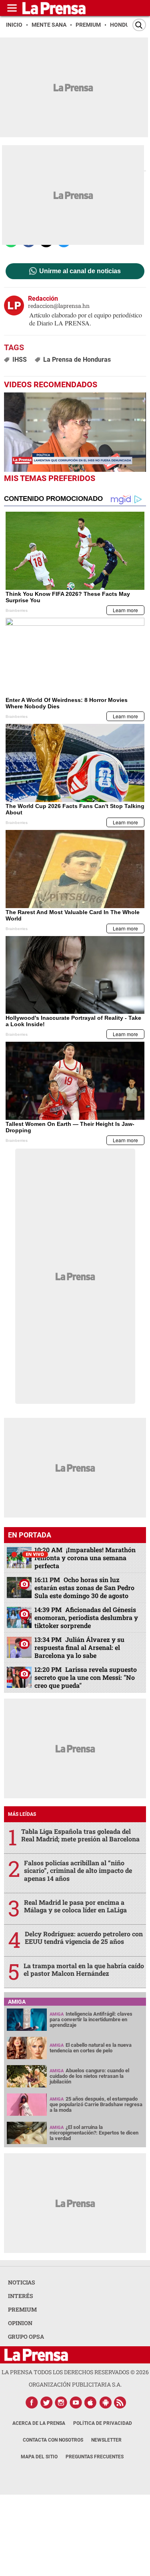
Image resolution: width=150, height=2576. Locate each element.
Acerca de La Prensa (39, 2423)
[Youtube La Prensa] (76, 2403)
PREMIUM (22, 2309)
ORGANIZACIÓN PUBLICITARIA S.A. (75, 2384)
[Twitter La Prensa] (46, 2403)
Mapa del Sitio (39, 2457)
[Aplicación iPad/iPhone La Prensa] (91, 2403)
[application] (75, 432)
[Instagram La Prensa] (61, 2403)
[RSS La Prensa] (120, 2403)
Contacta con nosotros (53, 2440)
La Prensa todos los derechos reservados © (75, 2372)
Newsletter (106, 2440)
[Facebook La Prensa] (32, 2403)
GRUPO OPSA (26, 2337)
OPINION (20, 2323)
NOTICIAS (22, 2282)
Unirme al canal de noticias (80, 271)
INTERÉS (21, 2296)
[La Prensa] (36, 2355)
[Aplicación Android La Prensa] (106, 2403)
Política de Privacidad (103, 2423)
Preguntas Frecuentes (95, 2457)
